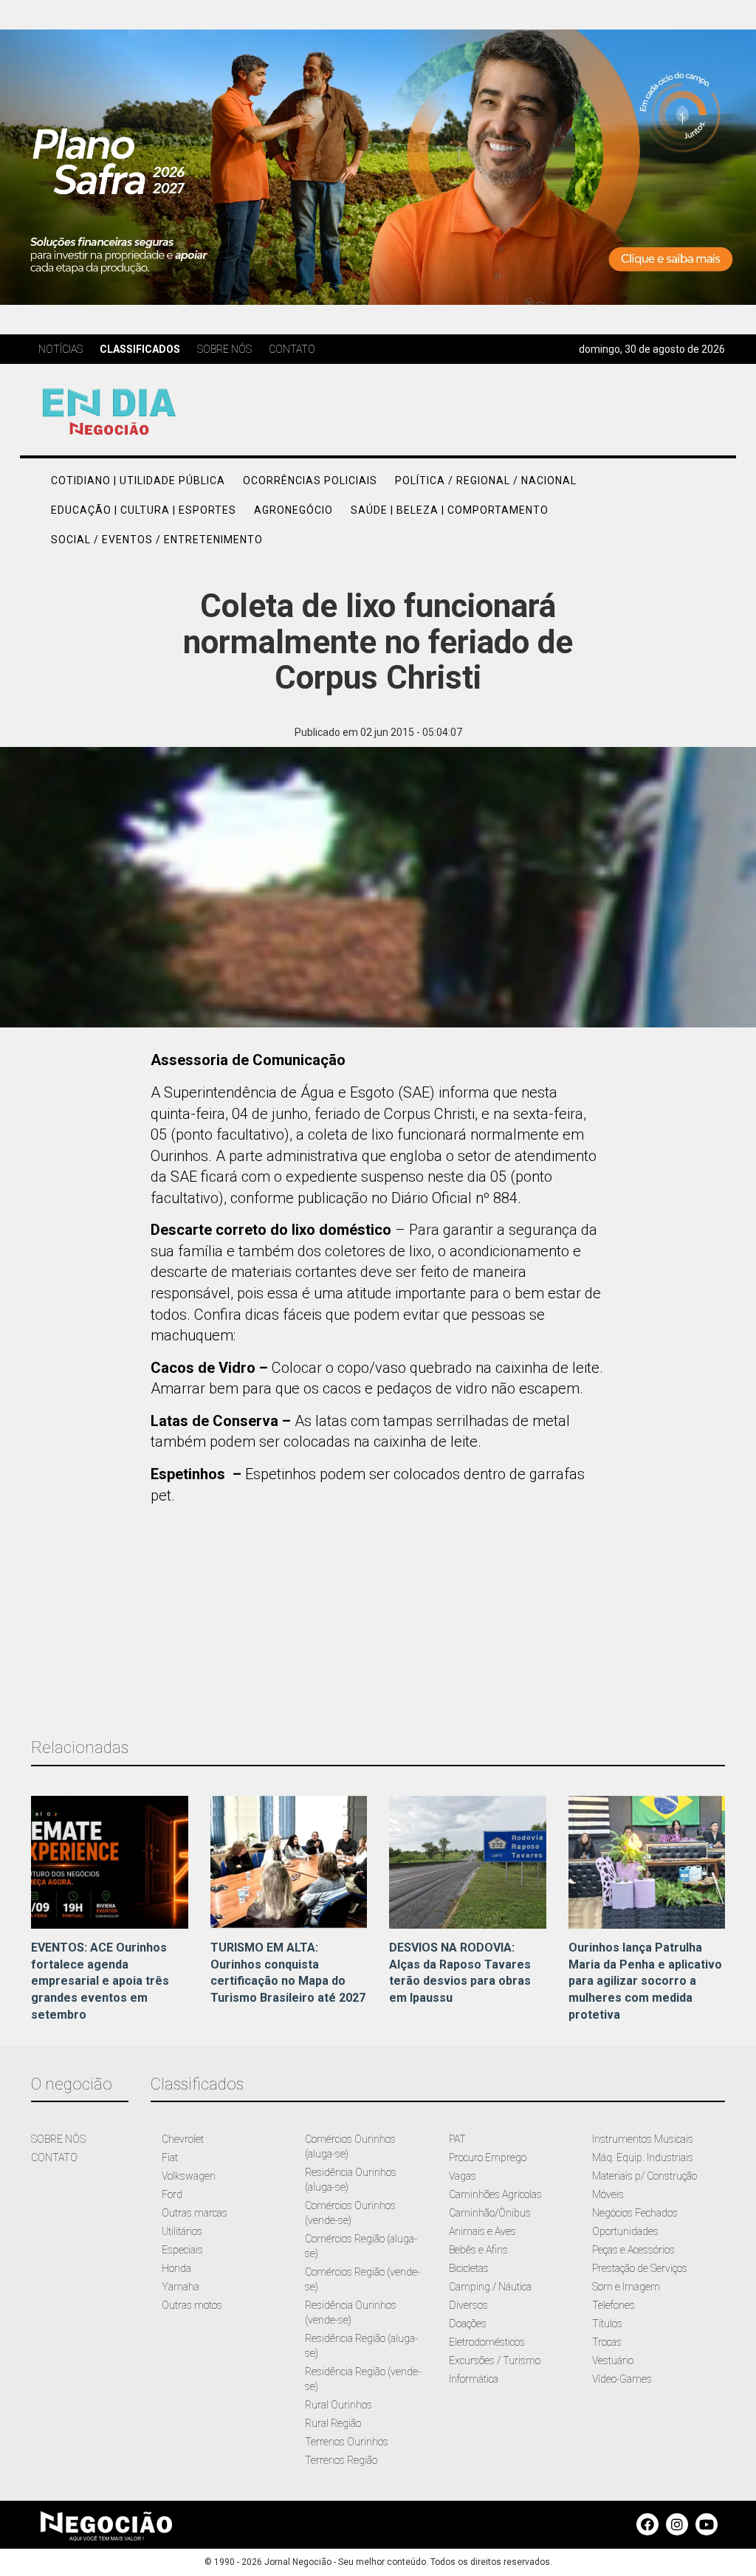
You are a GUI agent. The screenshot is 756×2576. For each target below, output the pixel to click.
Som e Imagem (626, 2287)
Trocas (607, 2342)
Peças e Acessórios (633, 2250)
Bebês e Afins (478, 2250)
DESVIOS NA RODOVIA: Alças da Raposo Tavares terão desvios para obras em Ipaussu (460, 1973)
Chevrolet (183, 2139)
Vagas (463, 2176)
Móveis (608, 2194)
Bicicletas (469, 2268)
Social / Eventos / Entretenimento (157, 540)
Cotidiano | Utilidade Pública (138, 481)
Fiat (170, 2157)
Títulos (607, 2324)
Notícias (61, 349)
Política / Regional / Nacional (486, 481)
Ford (172, 2194)
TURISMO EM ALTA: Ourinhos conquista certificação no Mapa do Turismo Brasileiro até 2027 (288, 1973)
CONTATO (54, 2157)
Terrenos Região (341, 2460)
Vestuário (613, 2360)
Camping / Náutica (490, 2287)
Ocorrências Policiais (310, 481)
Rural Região (333, 2423)
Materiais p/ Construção (645, 2176)
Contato (292, 349)
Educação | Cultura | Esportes (144, 510)
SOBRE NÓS (58, 2139)
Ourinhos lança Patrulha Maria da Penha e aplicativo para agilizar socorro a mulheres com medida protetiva (645, 1981)
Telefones (614, 2305)
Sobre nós (224, 349)
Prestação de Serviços (640, 2268)
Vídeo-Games (622, 2379)
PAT (457, 2139)
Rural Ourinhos (339, 2405)
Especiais (182, 2250)
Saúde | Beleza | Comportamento (450, 510)
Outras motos (192, 2305)
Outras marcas (195, 2213)
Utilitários (182, 2231)
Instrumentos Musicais (643, 2139)
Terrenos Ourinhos (347, 2442)
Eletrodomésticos (487, 2342)
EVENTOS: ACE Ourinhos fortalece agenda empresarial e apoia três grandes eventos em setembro (100, 1981)
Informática (474, 2379)
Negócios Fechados (635, 2213)
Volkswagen (189, 2176)
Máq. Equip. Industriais (643, 2157)
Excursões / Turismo (495, 2360)
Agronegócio (293, 510)
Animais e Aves (482, 2231)
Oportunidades (625, 2231)
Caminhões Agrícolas (495, 2194)
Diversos (468, 2305)
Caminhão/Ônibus (490, 2213)
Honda (176, 2268)
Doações (468, 2324)
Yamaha (181, 2287)
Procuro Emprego (488, 2157)
